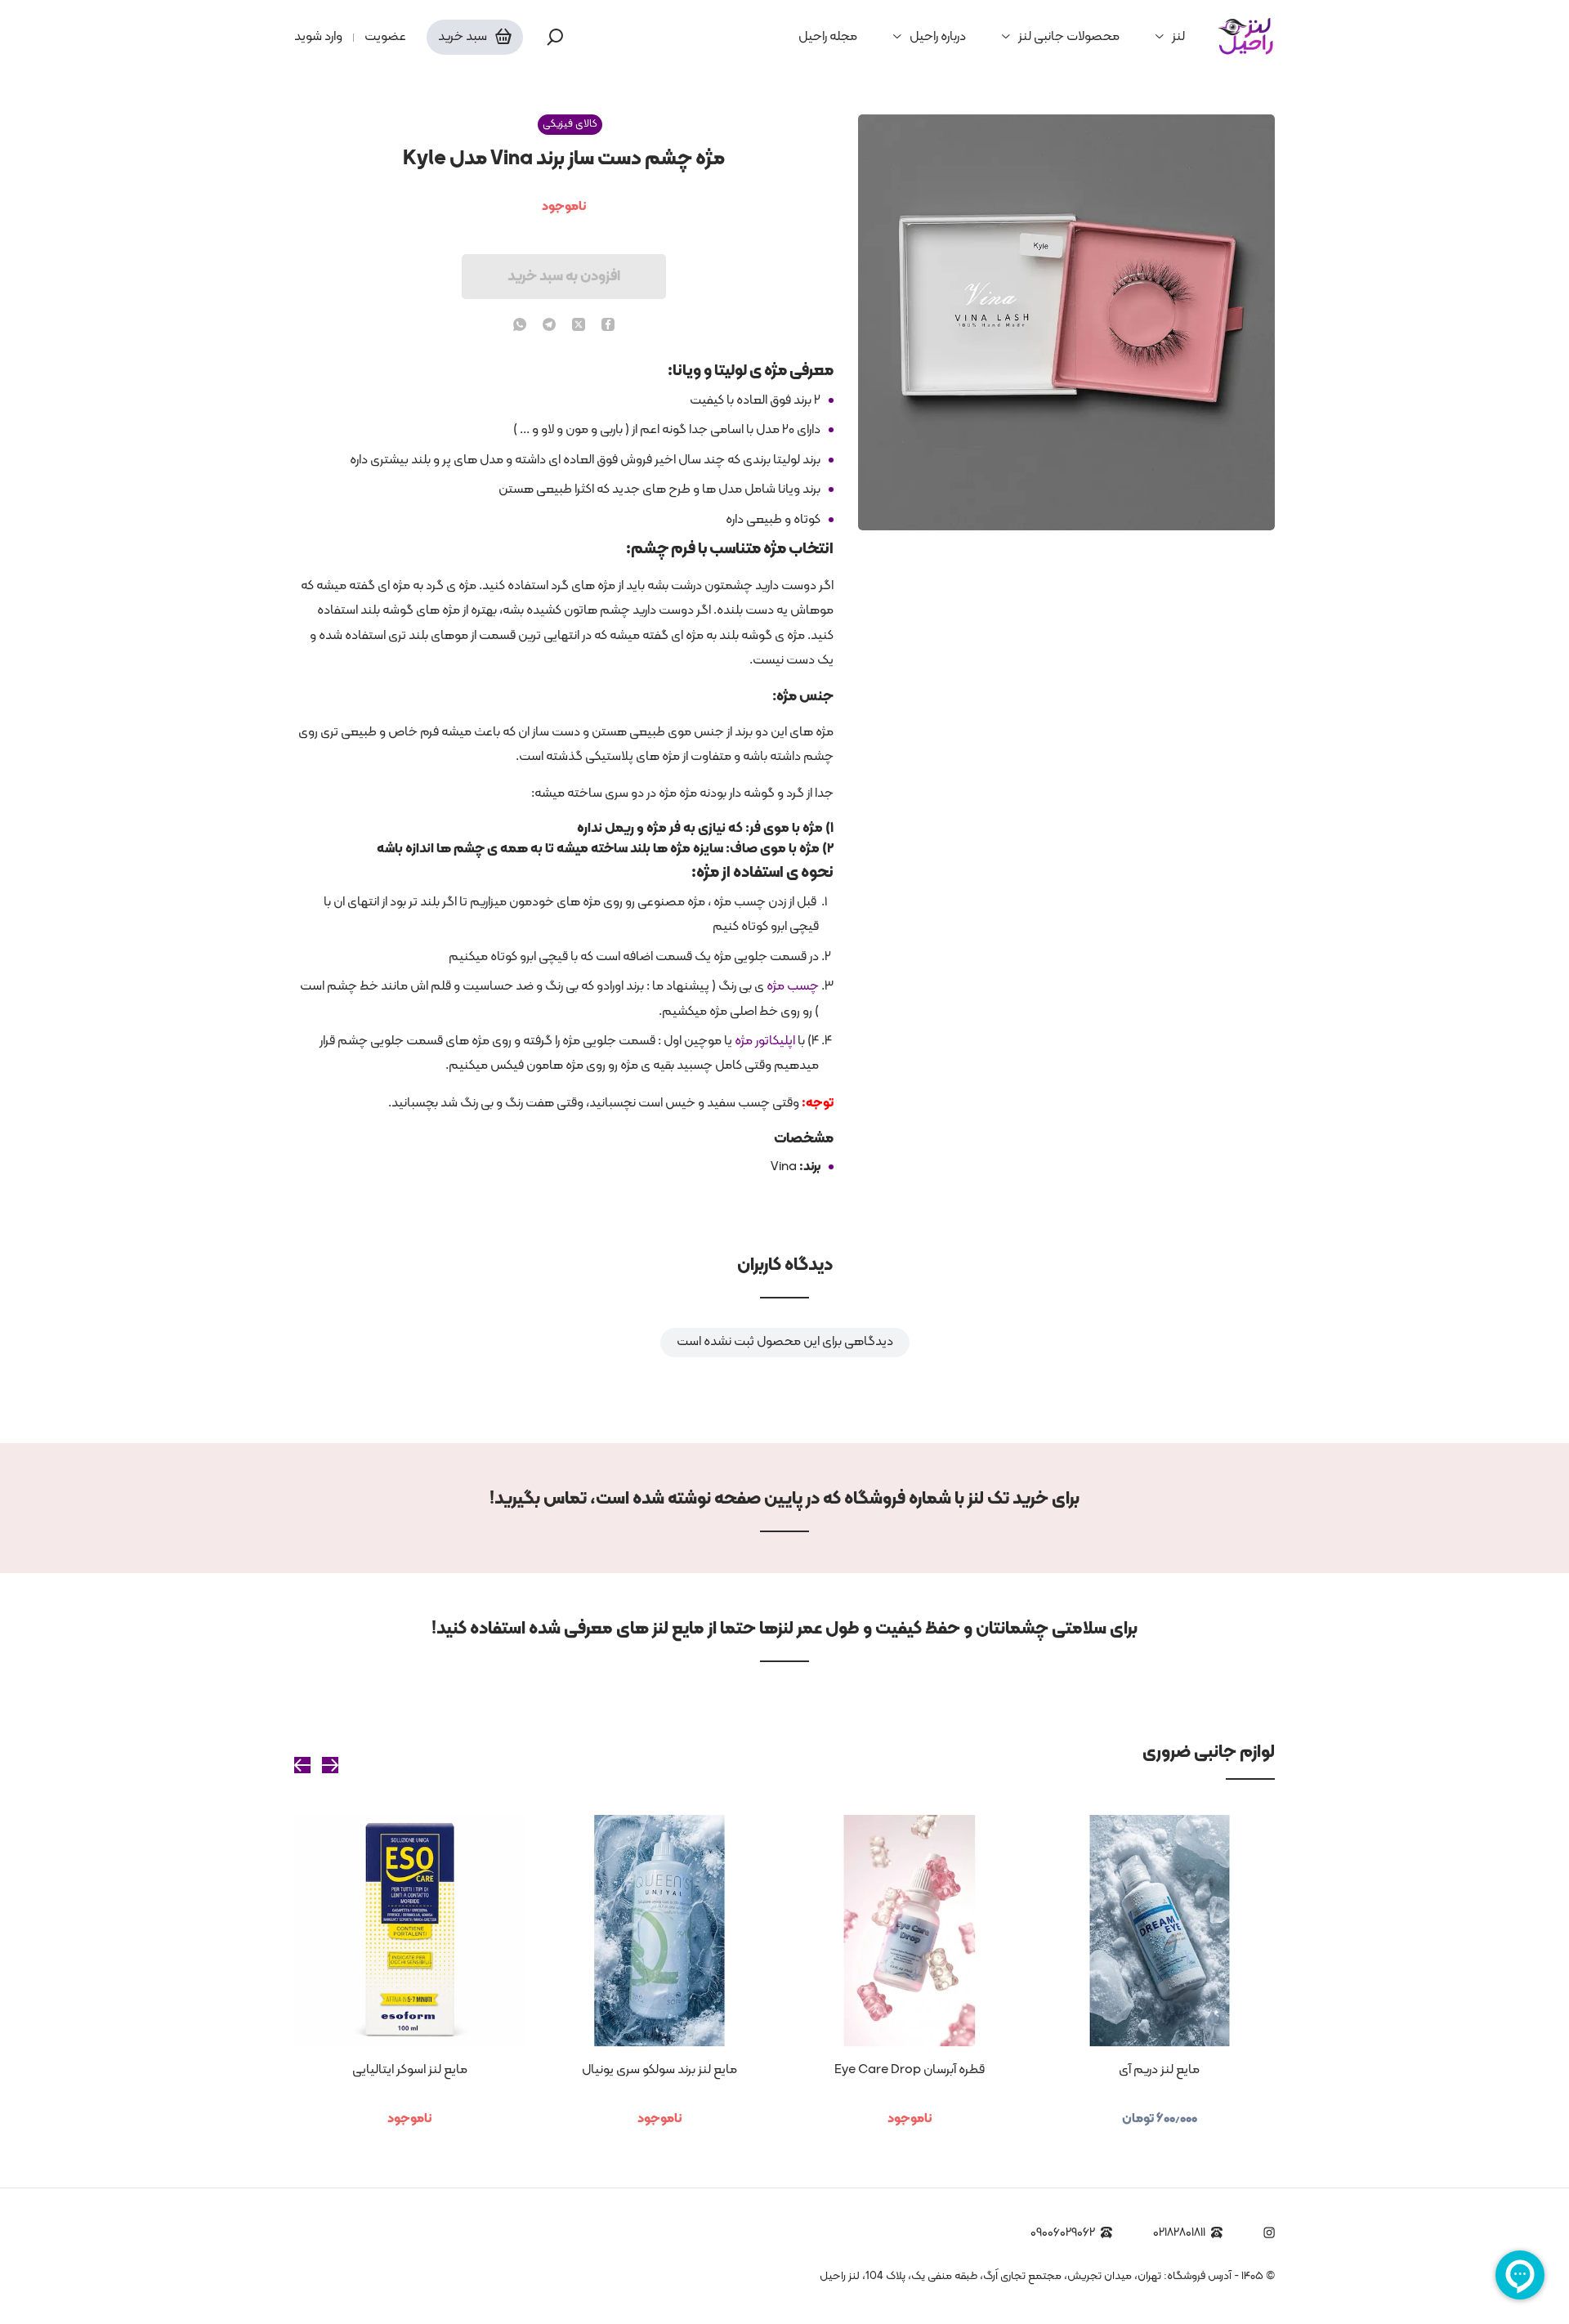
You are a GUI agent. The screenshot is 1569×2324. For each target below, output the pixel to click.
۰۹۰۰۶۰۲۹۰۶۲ (1063, 2233)
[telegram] (549, 326)
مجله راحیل (828, 37)
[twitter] (579, 326)
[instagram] (1269, 2232)
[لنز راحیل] (1246, 37)
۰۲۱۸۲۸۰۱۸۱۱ (1179, 2233)
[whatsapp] (520, 326)
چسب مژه (793, 986)
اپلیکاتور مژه (765, 1041)
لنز (1178, 37)
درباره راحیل (938, 37)
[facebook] (608, 326)
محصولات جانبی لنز (1069, 37)
